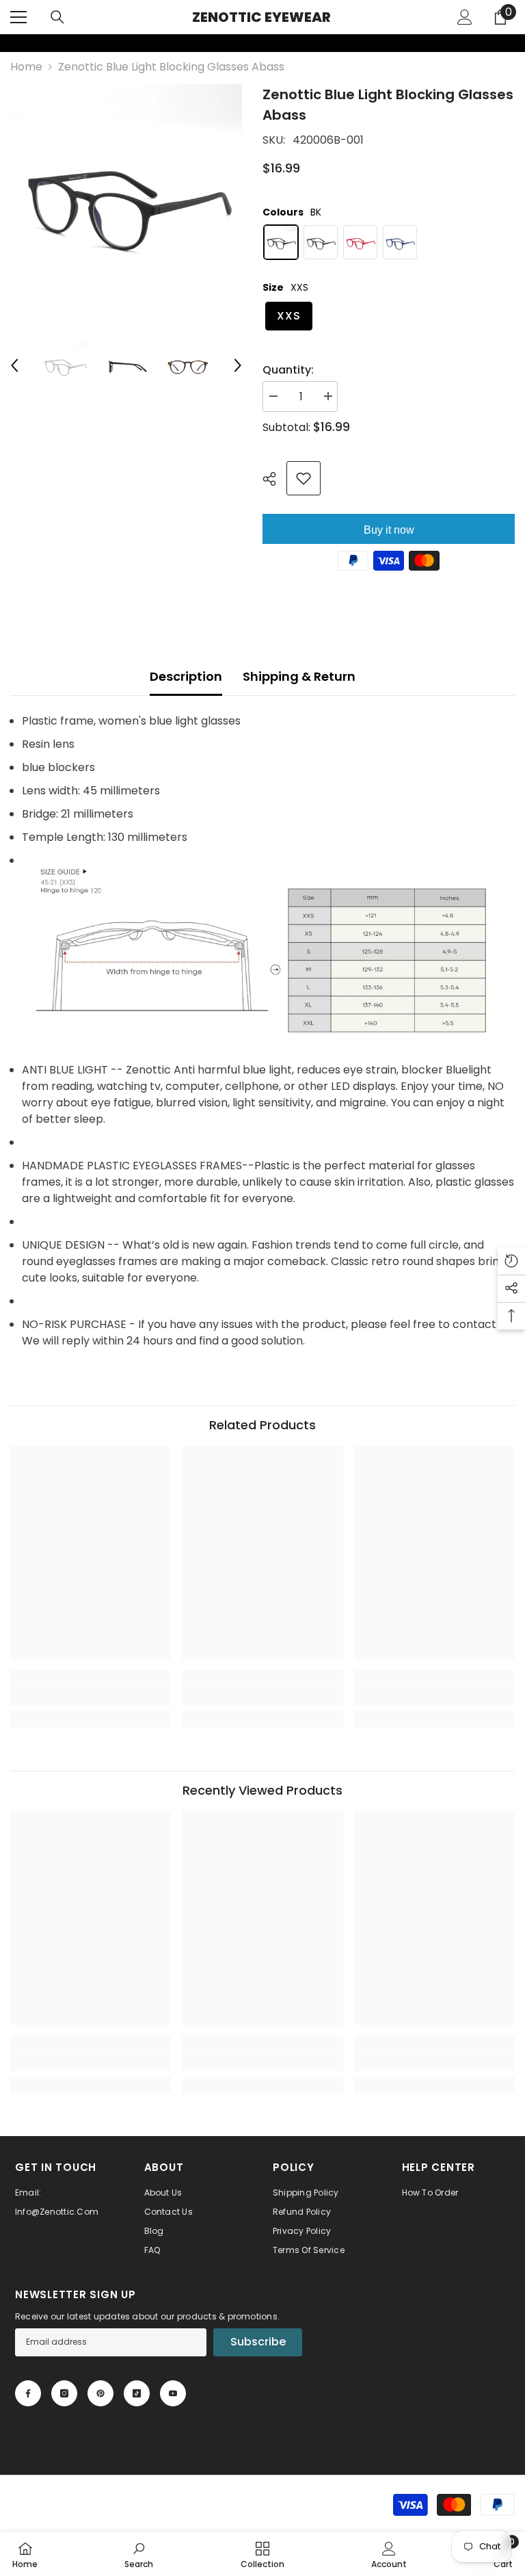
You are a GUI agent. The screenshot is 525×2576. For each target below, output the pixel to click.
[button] (14, 365)
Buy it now (389, 530)
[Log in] (465, 17)
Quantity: (288, 370)
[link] (9, 43)
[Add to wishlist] (304, 478)
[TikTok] (137, 2393)
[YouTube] (173, 2393)
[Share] (274, 479)
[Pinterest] (100, 2393)
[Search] (57, 17)
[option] (126, 200)
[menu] (18, 17)
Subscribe (258, 2342)
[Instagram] (64, 2393)
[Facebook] (28, 2393)
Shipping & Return (299, 676)
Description (186, 676)
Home (26, 67)
